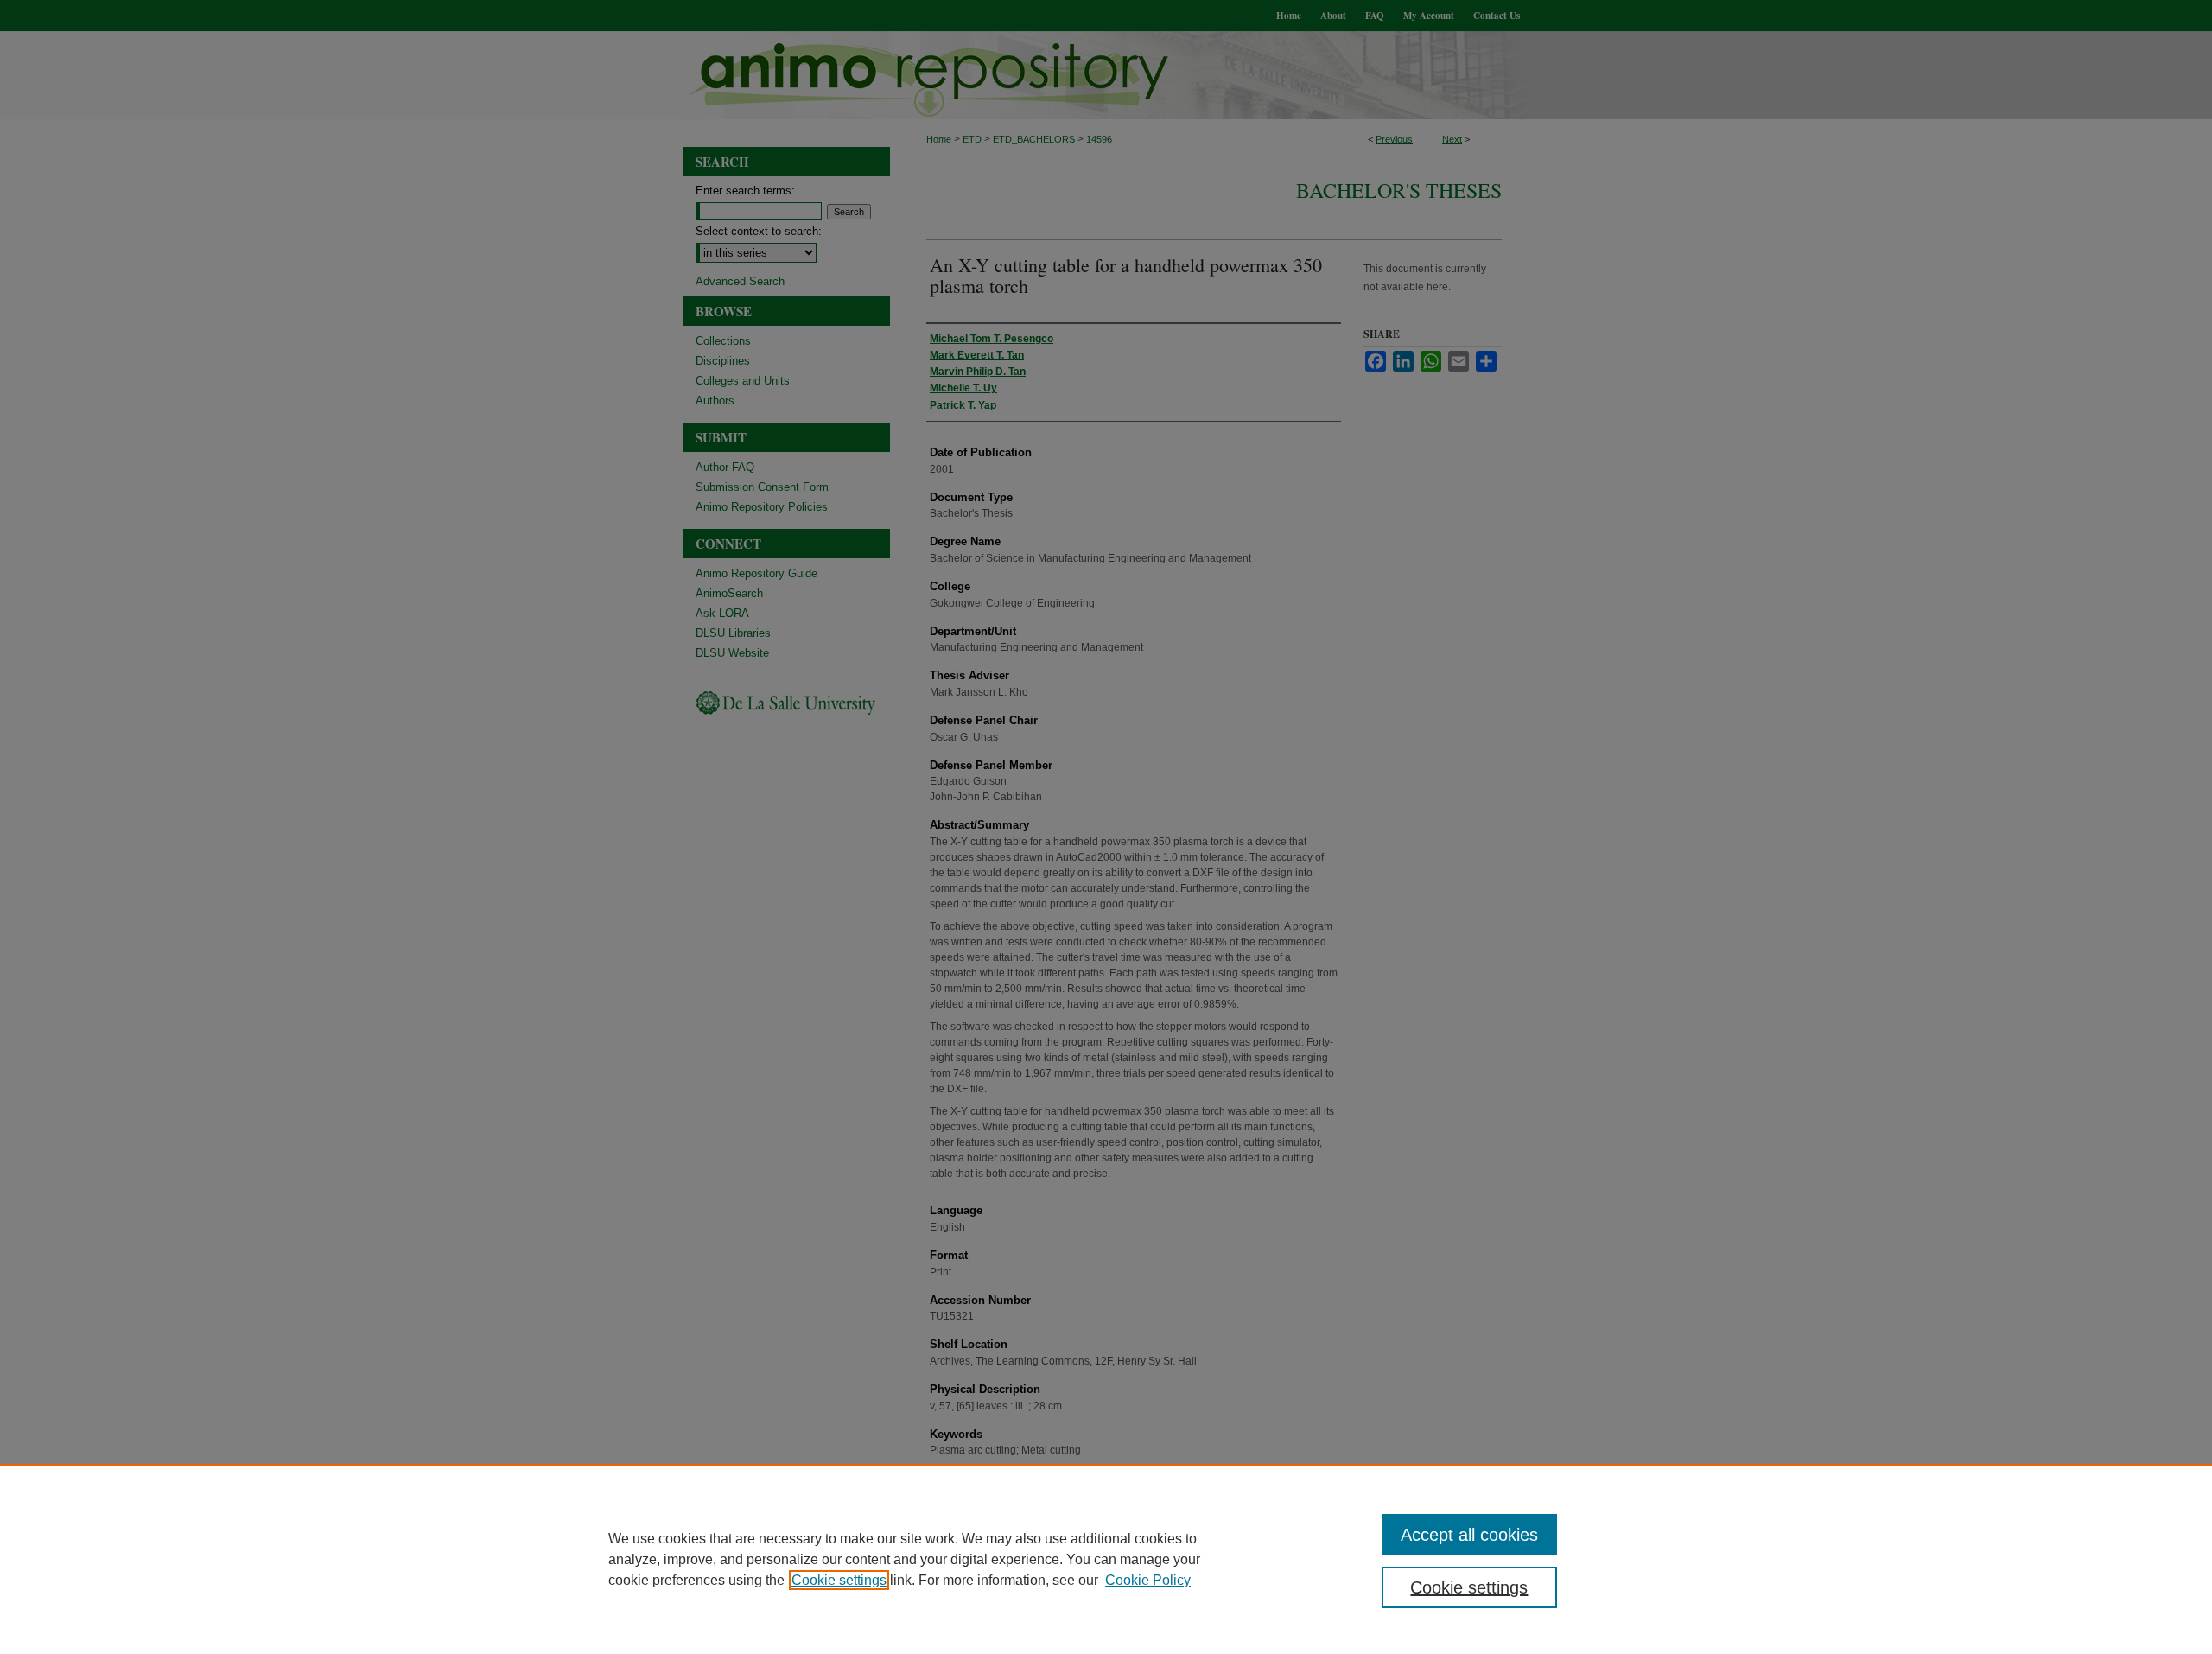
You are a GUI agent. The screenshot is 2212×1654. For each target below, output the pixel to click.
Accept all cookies (1469, 1535)
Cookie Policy (1148, 1580)
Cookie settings (839, 1580)
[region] (1106, 1559)
